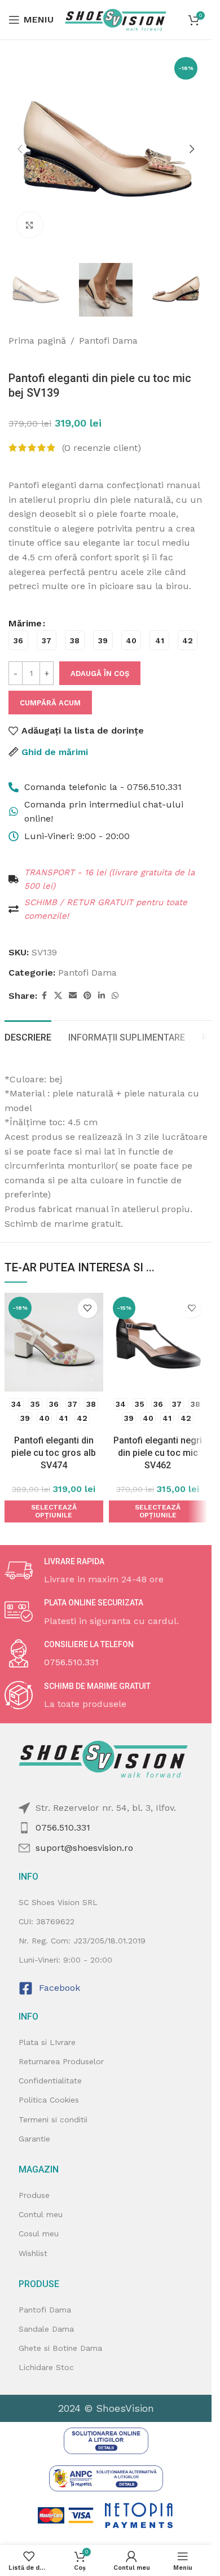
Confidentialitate (50, 2081)
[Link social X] (58, 996)
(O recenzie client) (102, 448)
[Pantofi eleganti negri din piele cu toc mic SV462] (158, 1342)
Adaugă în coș (100, 673)
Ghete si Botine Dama (60, 2348)
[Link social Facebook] (44, 996)
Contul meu (41, 2214)
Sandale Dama (46, 2329)
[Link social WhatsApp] (115, 996)
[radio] (18, 640)
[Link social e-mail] (73, 996)
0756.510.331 (63, 1827)
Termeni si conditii (53, 2119)
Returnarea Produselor (61, 2061)
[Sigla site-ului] (116, 19)
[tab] (28, 1036)
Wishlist (33, 2253)
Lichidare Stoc (46, 2367)
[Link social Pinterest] (87, 996)
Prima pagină (37, 341)
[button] (20, 149)
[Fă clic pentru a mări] (30, 225)
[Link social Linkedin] (102, 996)
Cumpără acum (50, 703)
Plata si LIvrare (47, 2042)
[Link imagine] (106, 2440)
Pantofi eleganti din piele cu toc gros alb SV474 (54, 1453)
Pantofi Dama (108, 341)
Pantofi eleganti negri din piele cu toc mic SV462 (158, 1453)
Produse (34, 2195)
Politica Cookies (49, 2100)
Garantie (34, 2139)
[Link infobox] (106, 1572)
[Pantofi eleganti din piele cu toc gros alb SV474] (54, 1342)
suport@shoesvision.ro (84, 1848)
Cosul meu (39, 2233)
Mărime (25, 623)
